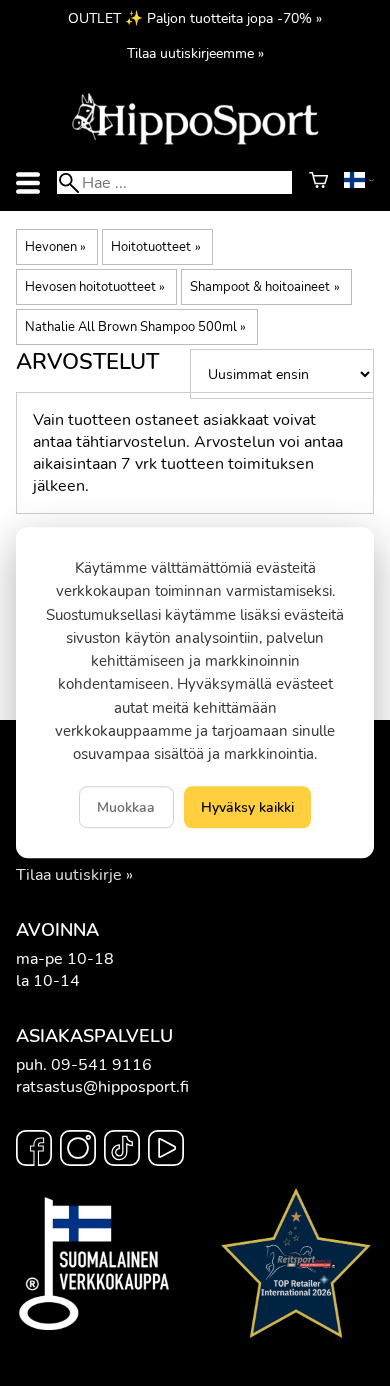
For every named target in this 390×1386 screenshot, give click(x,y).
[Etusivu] (195, 143)
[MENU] (28, 182)
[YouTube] (166, 1151)
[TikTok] (122, 1151)
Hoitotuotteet (155, 247)
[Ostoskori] (318, 183)
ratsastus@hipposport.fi (102, 1087)
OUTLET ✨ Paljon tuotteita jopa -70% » (195, 18)
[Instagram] (78, 1151)
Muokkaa (126, 808)
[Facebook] (34, 1151)
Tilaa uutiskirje (69, 875)
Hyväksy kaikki (247, 808)
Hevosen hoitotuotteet (95, 287)
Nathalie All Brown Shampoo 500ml (135, 327)
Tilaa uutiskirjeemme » (195, 53)
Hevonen (55, 247)
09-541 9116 (101, 1065)
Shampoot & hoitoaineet (264, 287)
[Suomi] (359, 183)
